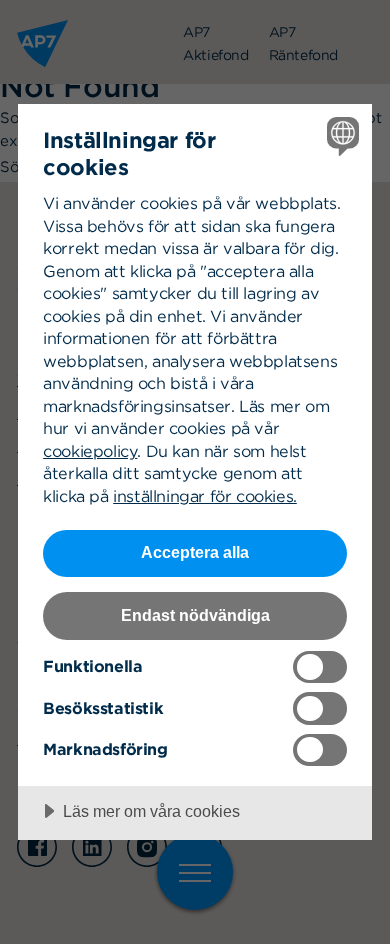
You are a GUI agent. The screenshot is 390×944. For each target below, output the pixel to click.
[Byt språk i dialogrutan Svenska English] (340, 135)
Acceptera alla (195, 552)
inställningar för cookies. (205, 496)
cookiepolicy (90, 451)
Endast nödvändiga (195, 615)
